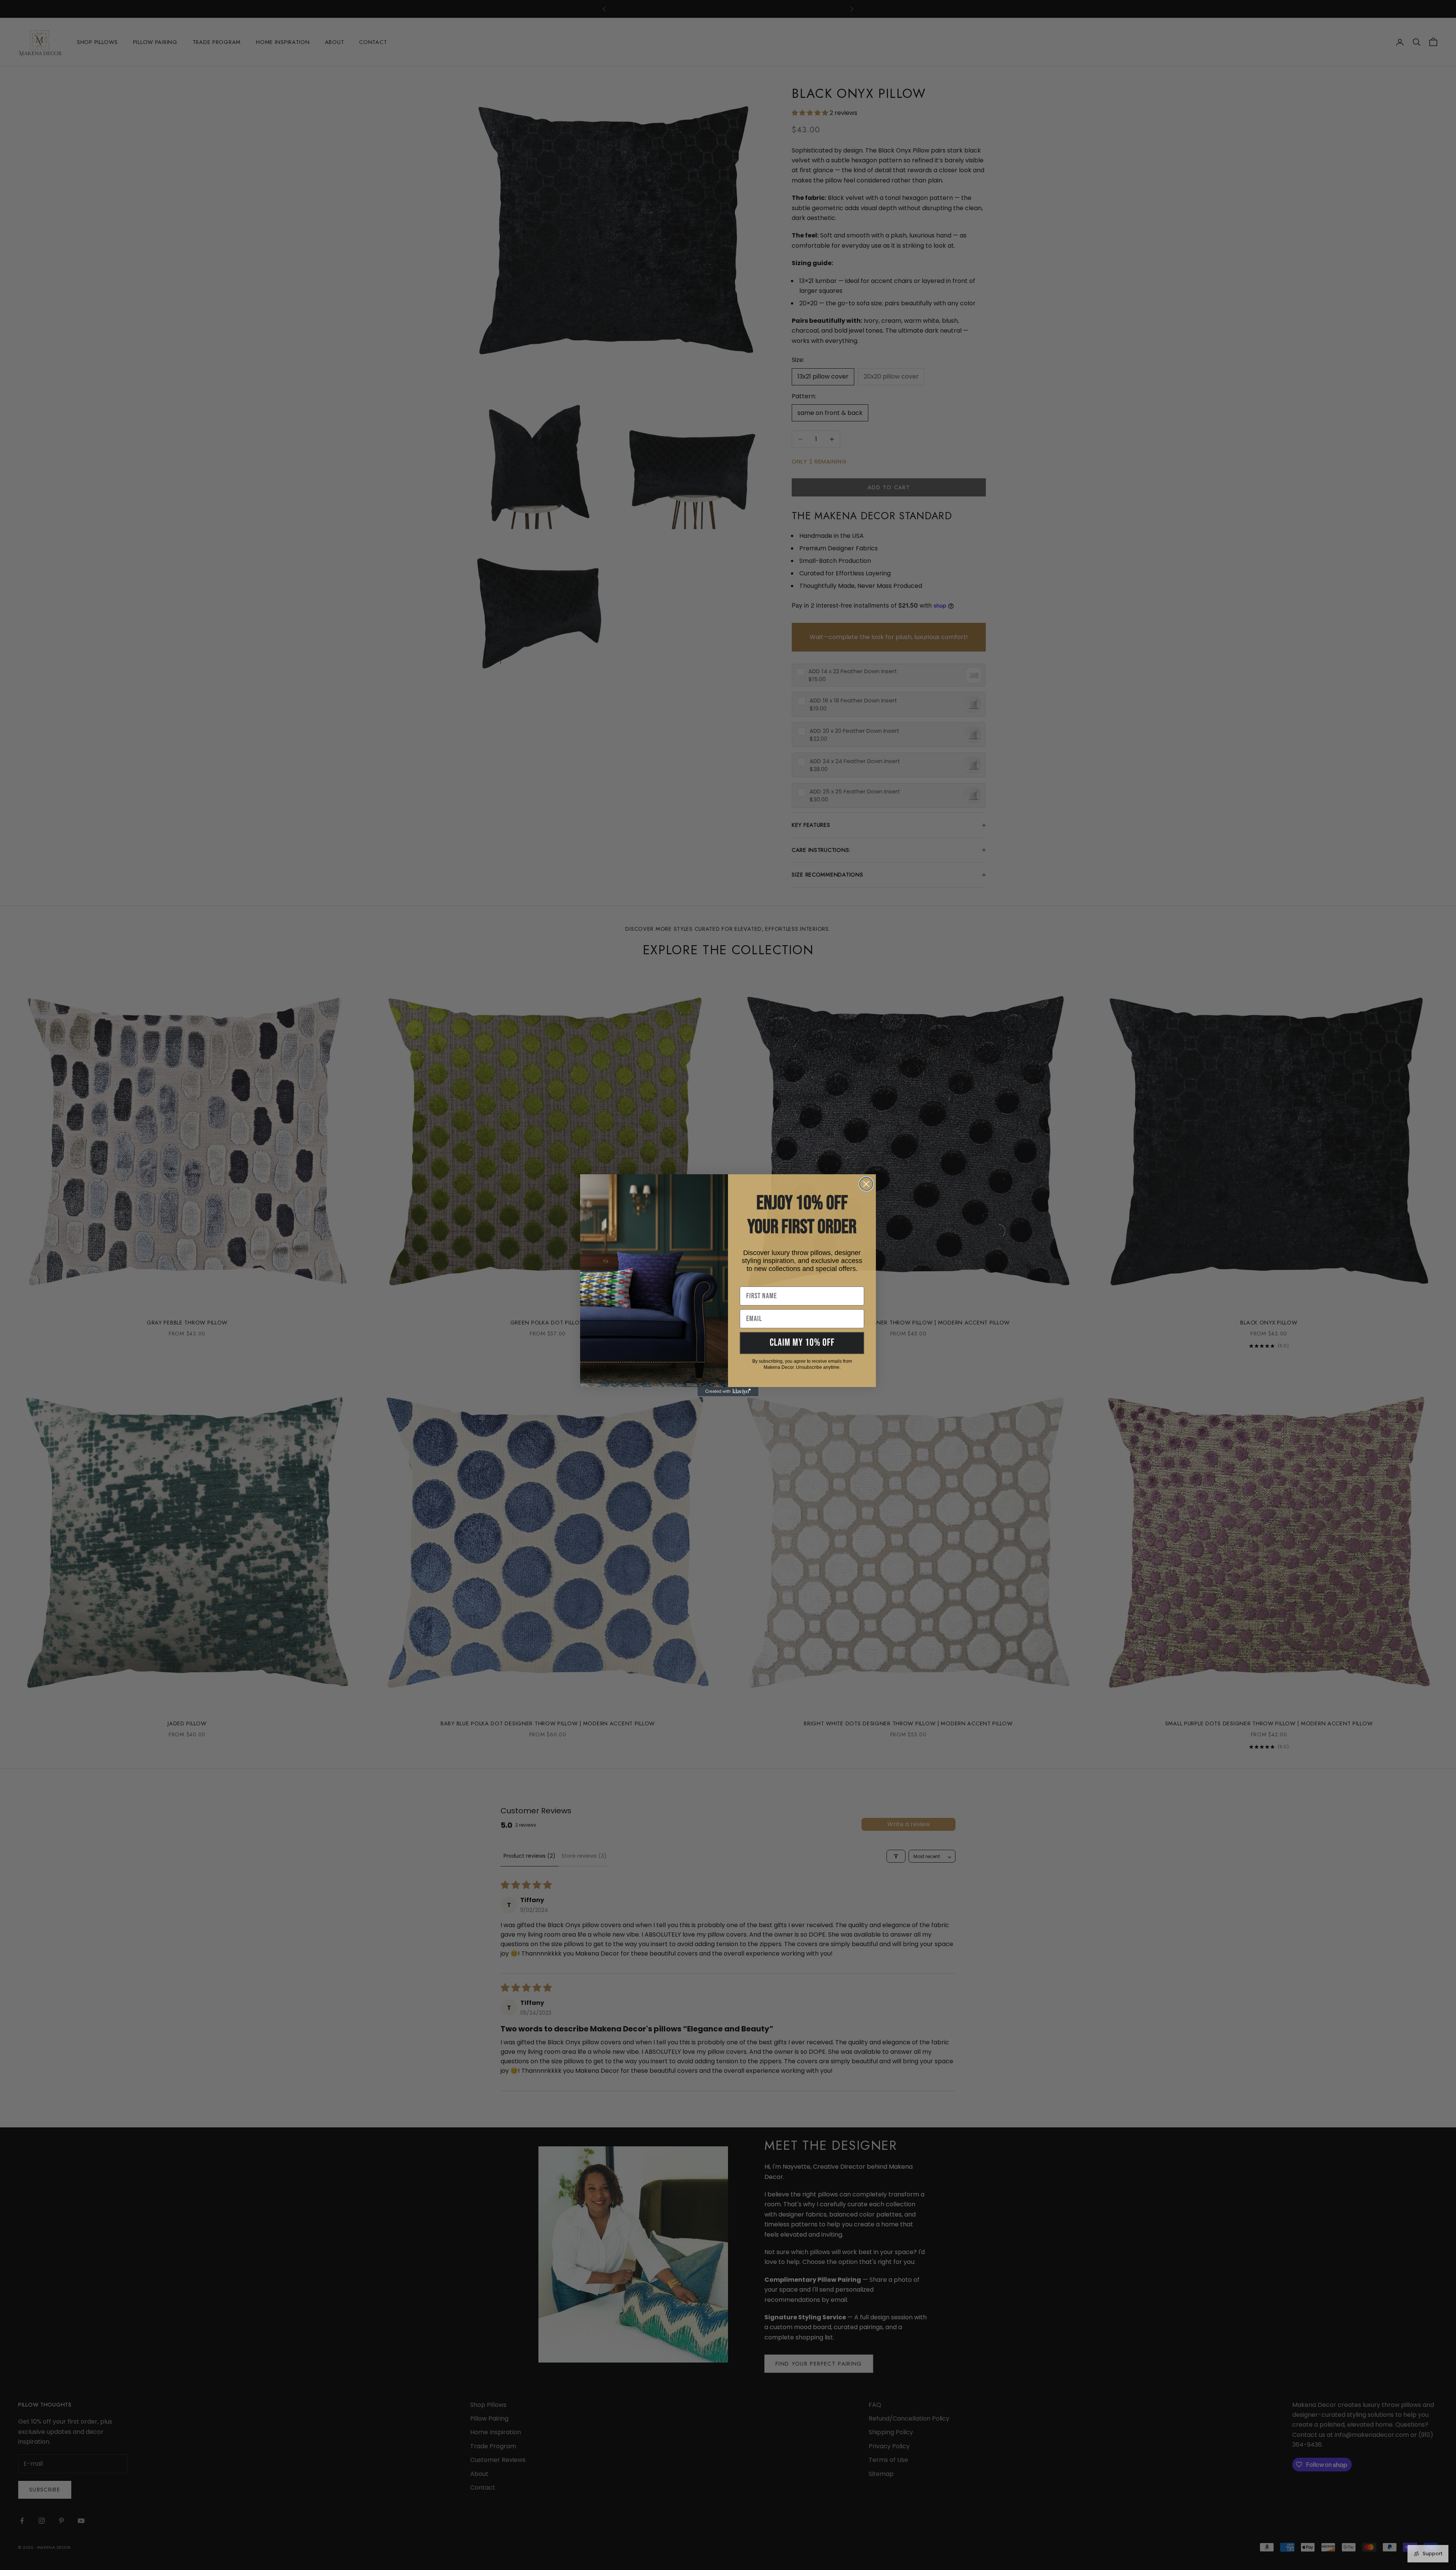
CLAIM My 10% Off (802, 1343)
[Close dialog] (866, 1184)
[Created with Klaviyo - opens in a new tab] (728, 1392)
